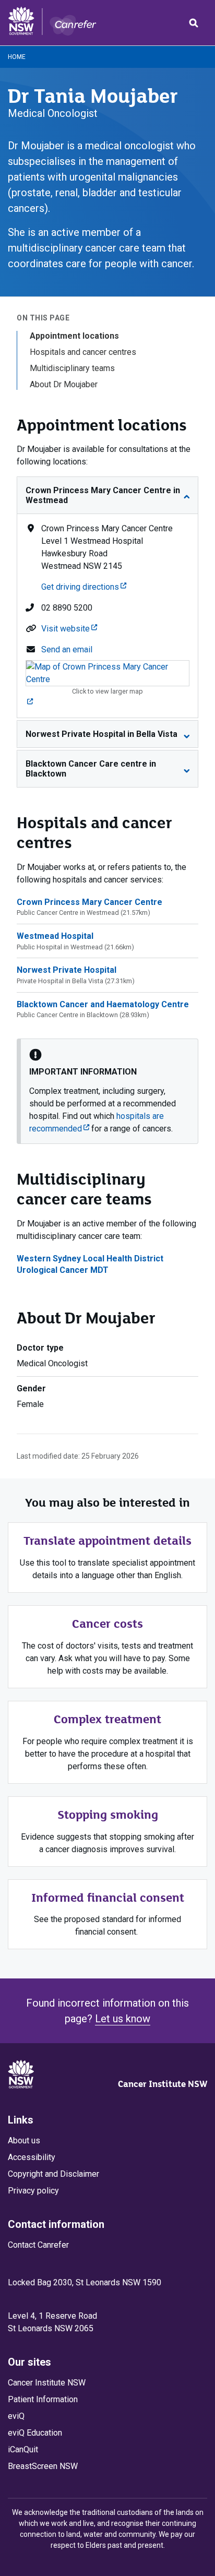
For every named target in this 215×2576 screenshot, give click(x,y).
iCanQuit (23, 2449)
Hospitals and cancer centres (83, 352)
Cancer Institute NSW (163, 2084)
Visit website (69, 629)
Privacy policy (33, 2191)
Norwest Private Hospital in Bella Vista (101, 734)
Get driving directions (84, 587)
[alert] (107, 1091)
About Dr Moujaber (64, 384)
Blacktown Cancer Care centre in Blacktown (91, 769)
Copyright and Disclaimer (53, 2174)
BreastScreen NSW (43, 2466)
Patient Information (43, 2399)
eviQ (16, 2416)
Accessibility (32, 2157)
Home (17, 57)
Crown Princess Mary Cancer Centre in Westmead (103, 495)
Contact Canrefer (38, 2245)
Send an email (67, 649)
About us (24, 2140)
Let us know (123, 2019)
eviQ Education (35, 2433)
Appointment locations (74, 336)
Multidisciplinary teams (72, 368)
